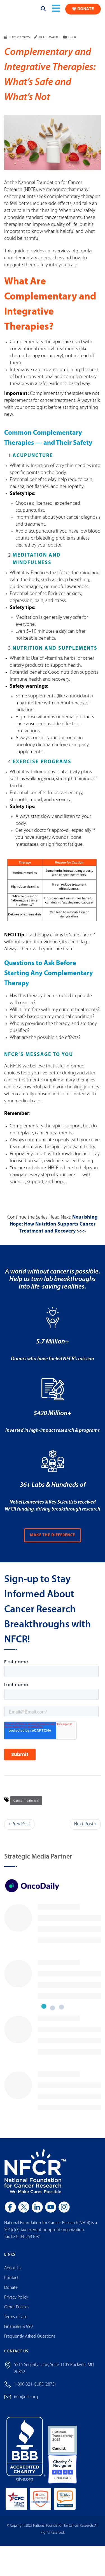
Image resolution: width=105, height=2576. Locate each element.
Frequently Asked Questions (30, 2341)
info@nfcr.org (26, 2402)
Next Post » (85, 1829)
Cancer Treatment (26, 1806)
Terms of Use (16, 2322)
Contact (11, 2283)
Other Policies (17, 2312)
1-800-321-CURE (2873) (35, 2389)
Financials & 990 (18, 2331)
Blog (73, 42)
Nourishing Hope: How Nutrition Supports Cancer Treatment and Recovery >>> (54, 1229)
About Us (13, 2273)
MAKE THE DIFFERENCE (53, 1540)
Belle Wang (49, 42)
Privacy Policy (16, 2302)
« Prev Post (19, 1829)
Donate (11, 2292)
